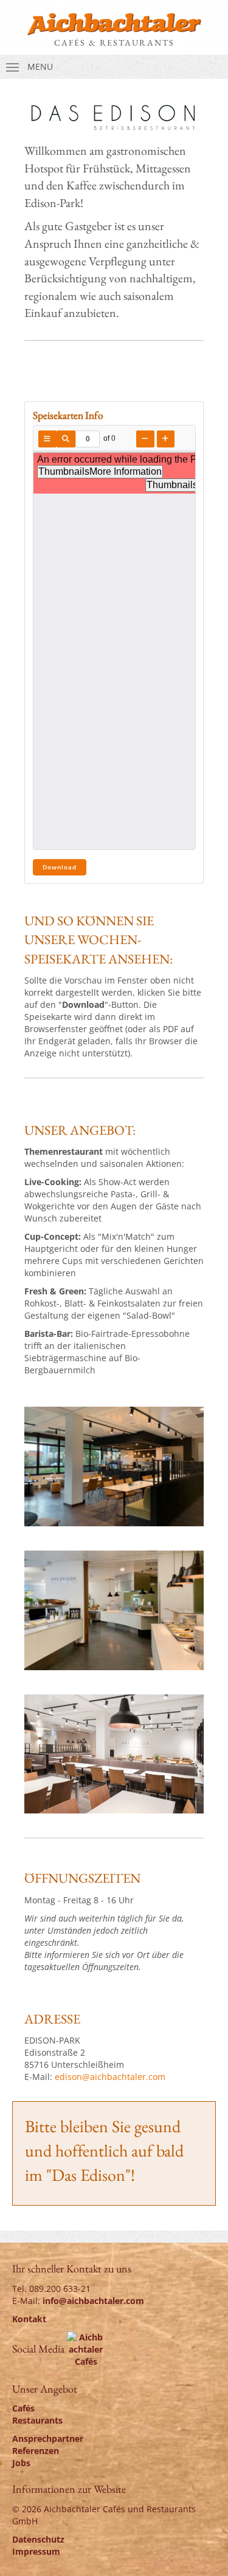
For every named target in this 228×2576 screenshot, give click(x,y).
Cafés (23, 2408)
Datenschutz (38, 2539)
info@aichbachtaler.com (93, 2301)
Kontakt (29, 2319)
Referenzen (36, 2451)
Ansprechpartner (48, 2438)
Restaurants (37, 2420)
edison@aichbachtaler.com (110, 2077)
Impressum (36, 2551)
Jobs (21, 2463)
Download (60, 867)
